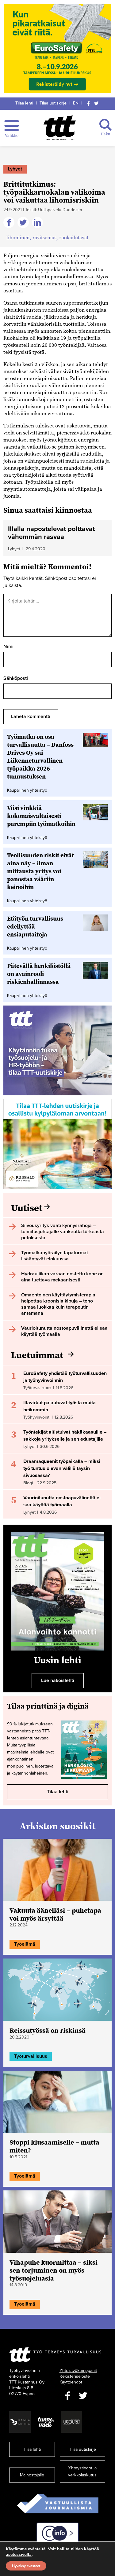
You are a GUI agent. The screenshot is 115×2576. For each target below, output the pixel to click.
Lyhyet (15, 169)
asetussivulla (19, 2555)
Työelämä (25, 1944)
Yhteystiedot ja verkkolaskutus (82, 2472)
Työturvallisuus (31, 2056)
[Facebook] (88, 103)
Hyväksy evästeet (26, 2566)
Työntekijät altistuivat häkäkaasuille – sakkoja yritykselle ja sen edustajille (65, 1436)
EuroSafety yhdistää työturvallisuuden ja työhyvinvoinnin (65, 1377)
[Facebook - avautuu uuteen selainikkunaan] (68, 2396)
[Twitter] (96, 103)
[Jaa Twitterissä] (24, 223)
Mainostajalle (32, 2475)
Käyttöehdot (71, 2382)
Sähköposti (16, 678)
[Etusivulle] (60, 128)
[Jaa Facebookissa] (10, 223)
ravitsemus (44, 237)
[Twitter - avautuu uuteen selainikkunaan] (83, 2396)
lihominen (18, 237)
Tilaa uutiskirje (53, 103)
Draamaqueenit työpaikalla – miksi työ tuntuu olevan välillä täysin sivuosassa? (62, 1468)
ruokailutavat (74, 237)
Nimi (8, 647)
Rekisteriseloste (75, 2376)
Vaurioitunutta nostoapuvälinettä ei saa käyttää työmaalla (62, 1501)
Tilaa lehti (24, 103)
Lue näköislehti (58, 1680)
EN (76, 103)
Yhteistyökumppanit (78, 2371)
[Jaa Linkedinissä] (38, 223)
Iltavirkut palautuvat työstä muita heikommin (59, 1406)
